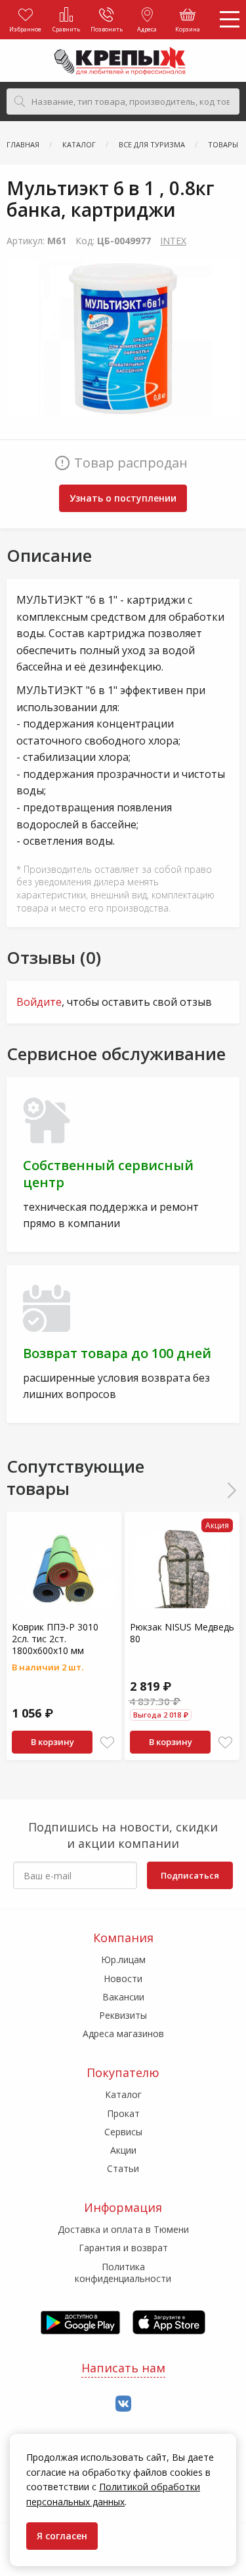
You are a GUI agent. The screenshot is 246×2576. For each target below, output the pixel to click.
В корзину (52, 1742)
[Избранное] (107, 1743)
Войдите (39, 1002)
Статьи (123, 2168)
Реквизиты (123, 2015)
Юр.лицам (123, 1960)
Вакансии (123, 1997)
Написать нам (123, 2368)
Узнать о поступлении (123, 498)
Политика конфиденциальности (123, 2272)
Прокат (123, 2113)
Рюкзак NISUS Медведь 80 (182, 1633)
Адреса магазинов (123, 2033)
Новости (123, 1978)
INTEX (173, 241)
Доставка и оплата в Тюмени (123, 2229)
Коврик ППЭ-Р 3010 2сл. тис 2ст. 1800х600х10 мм (55, 1639)
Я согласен (62, 2536)
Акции (123, 2150)
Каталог (123, 2094)
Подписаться (190, 1875)
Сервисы (123, 2132)
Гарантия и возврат (123, 2248)
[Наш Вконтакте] (123, 2404)
